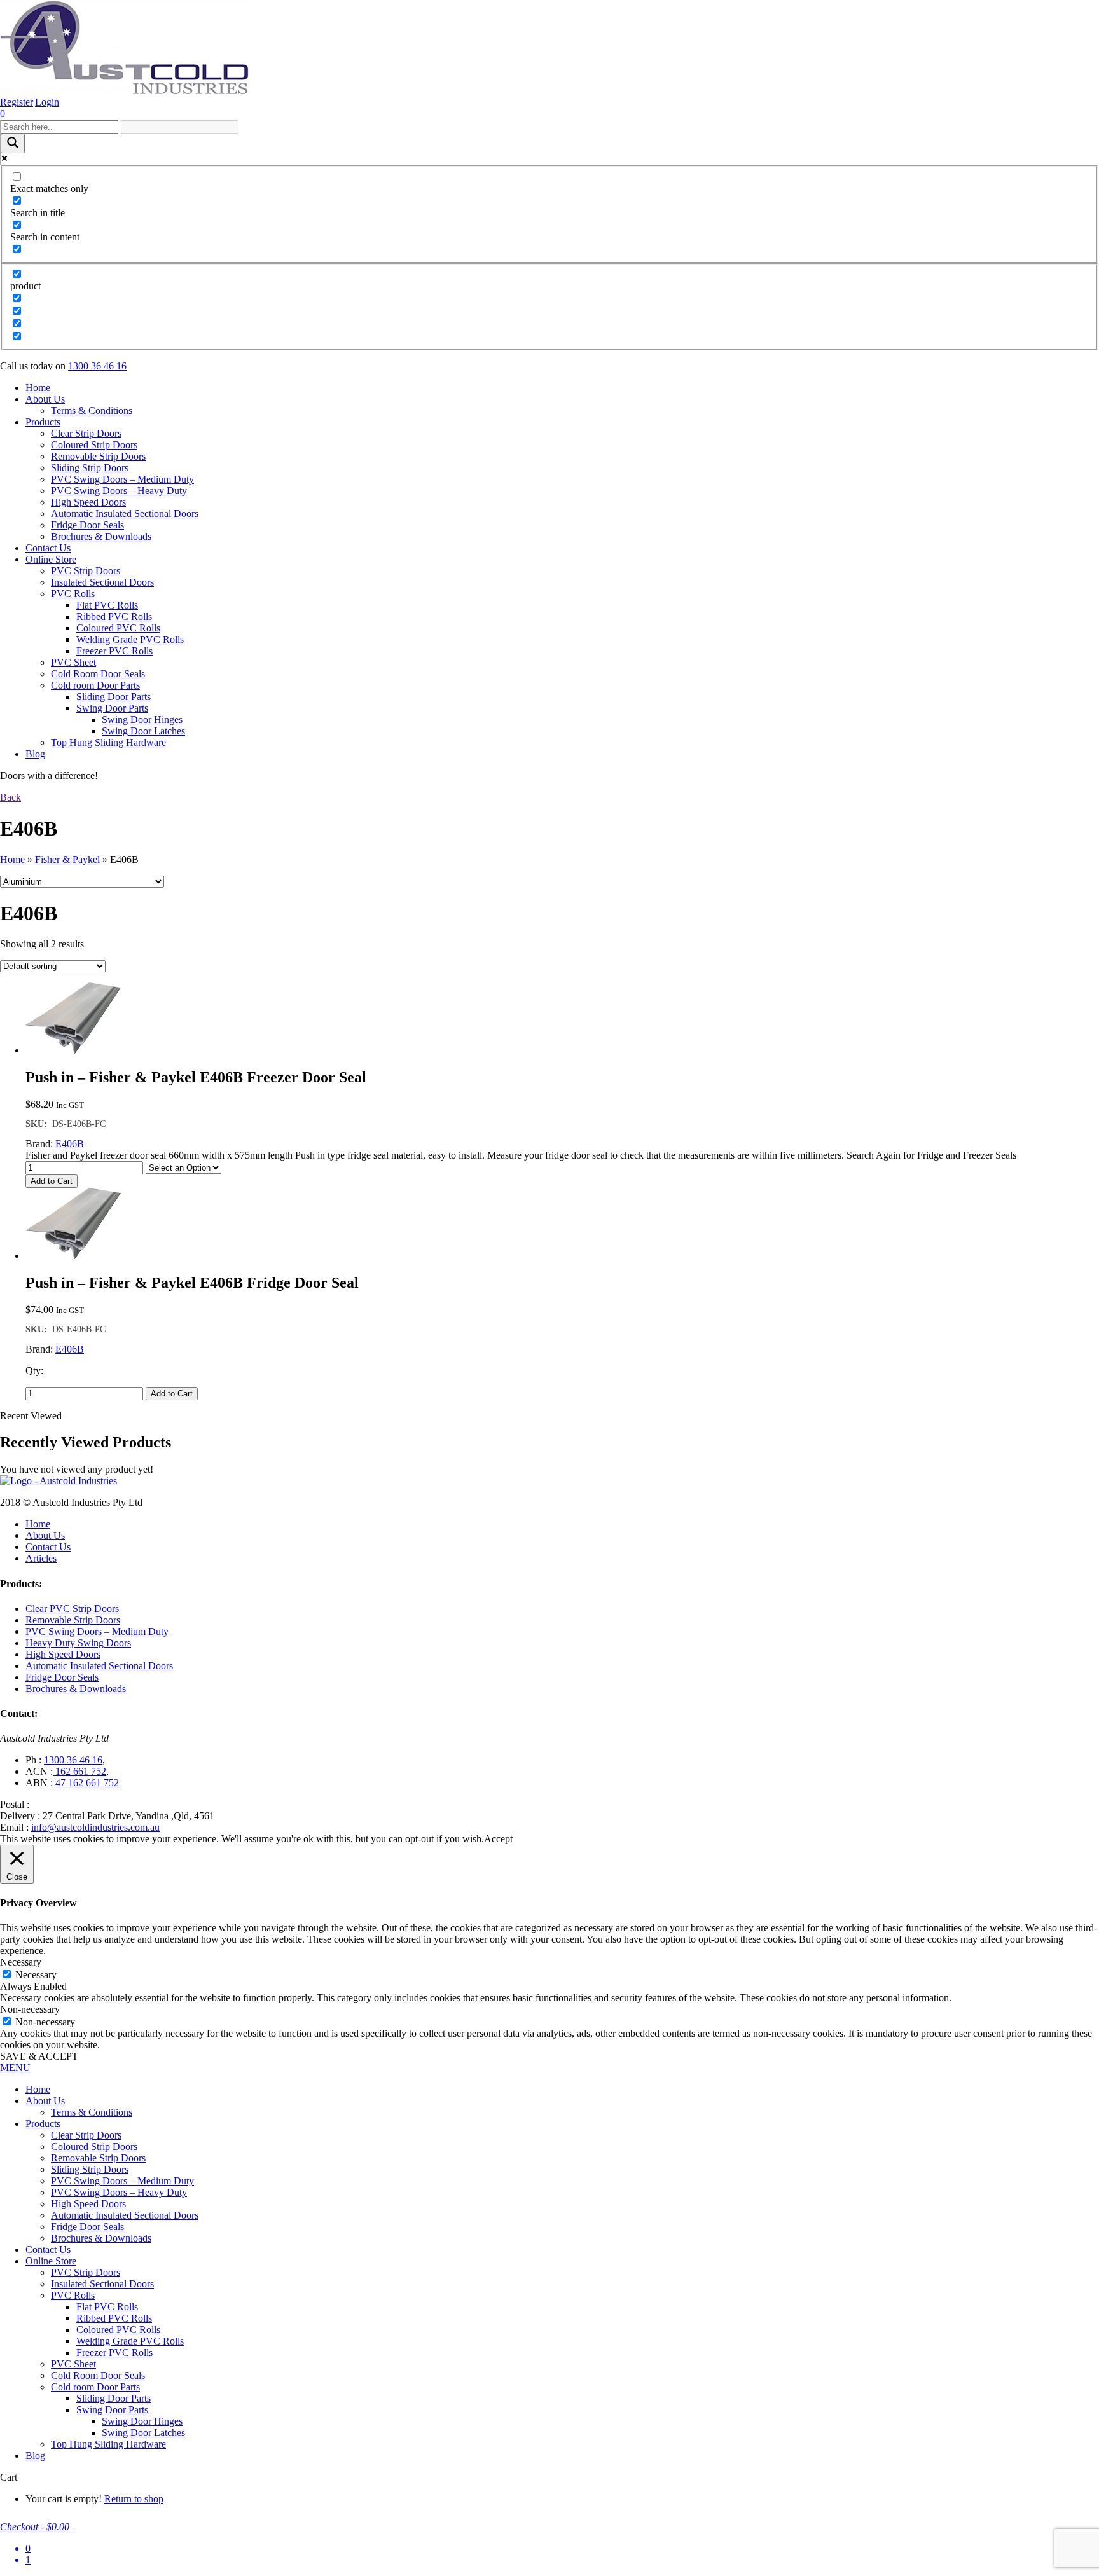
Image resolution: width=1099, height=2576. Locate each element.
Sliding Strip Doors (90, 468)
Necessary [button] (21, 1962)
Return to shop (134, 2499)
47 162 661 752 (87, 1783)
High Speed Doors (88, 502)
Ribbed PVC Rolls (114, 616)
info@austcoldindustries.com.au (95, 1827)
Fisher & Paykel (67, 859)
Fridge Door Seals (87, 525)
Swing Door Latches (143, 731)
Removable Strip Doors (98, 456)
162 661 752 (79, 1771)
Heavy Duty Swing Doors (78, 1643)
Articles (41, 1558)
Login (47, 102)
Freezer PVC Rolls (114, 651)
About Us (45, 399)
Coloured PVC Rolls (118, 628)
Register (17, 102)
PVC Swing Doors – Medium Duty (122, 479)
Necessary (36, 1975)
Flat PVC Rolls (107, 605)
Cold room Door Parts (95, 685)
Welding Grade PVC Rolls (130, 639)
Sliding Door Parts (114, 697)
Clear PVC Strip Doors (72, 1608)
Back (10, 797)
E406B (70, 1144)
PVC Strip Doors (86, 571)
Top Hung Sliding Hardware (108, 742)
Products (43, 422)
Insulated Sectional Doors (102, 582)
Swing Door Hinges (142, 720)
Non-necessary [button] (30, 2009)
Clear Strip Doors (86, 433)
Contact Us (48, 548)
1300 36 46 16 (97, 366)
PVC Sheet (73, 662)
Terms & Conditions (92, 410)
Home (38, 388)
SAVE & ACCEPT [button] (39, 2056)
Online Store (51, 559)
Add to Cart (52, 1181)
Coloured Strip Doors (94, 445)
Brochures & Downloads (101, 536)
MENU (15, 2068)
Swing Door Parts (112, 708)
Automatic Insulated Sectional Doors (125, 513)
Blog (35, 754)
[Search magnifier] (13, 143)
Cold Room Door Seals (98, 674)
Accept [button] (498, 1839)
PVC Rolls (73, 594)
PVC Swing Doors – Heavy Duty (119, 491)
